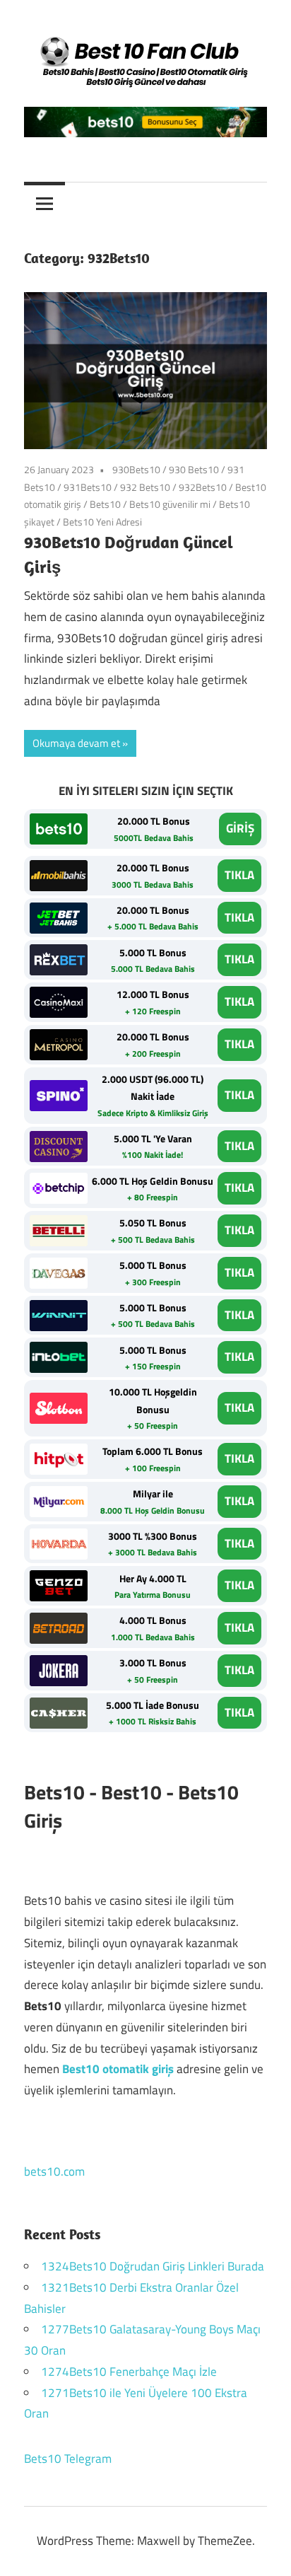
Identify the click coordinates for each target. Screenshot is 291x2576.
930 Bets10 (194, 469)
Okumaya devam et (76, 743)
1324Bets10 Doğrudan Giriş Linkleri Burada (153, 2266)
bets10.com (54, 2171)
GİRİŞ (240, 828)
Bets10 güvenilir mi (170, 504)
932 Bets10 (145, 487)
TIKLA (239, 875)
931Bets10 (88, 487)
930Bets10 (136, 469)
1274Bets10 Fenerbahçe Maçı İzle (129, 2372)
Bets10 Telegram (68, 2459)
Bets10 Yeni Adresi (102, 522)
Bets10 (105, 504)
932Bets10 (203, 487)
